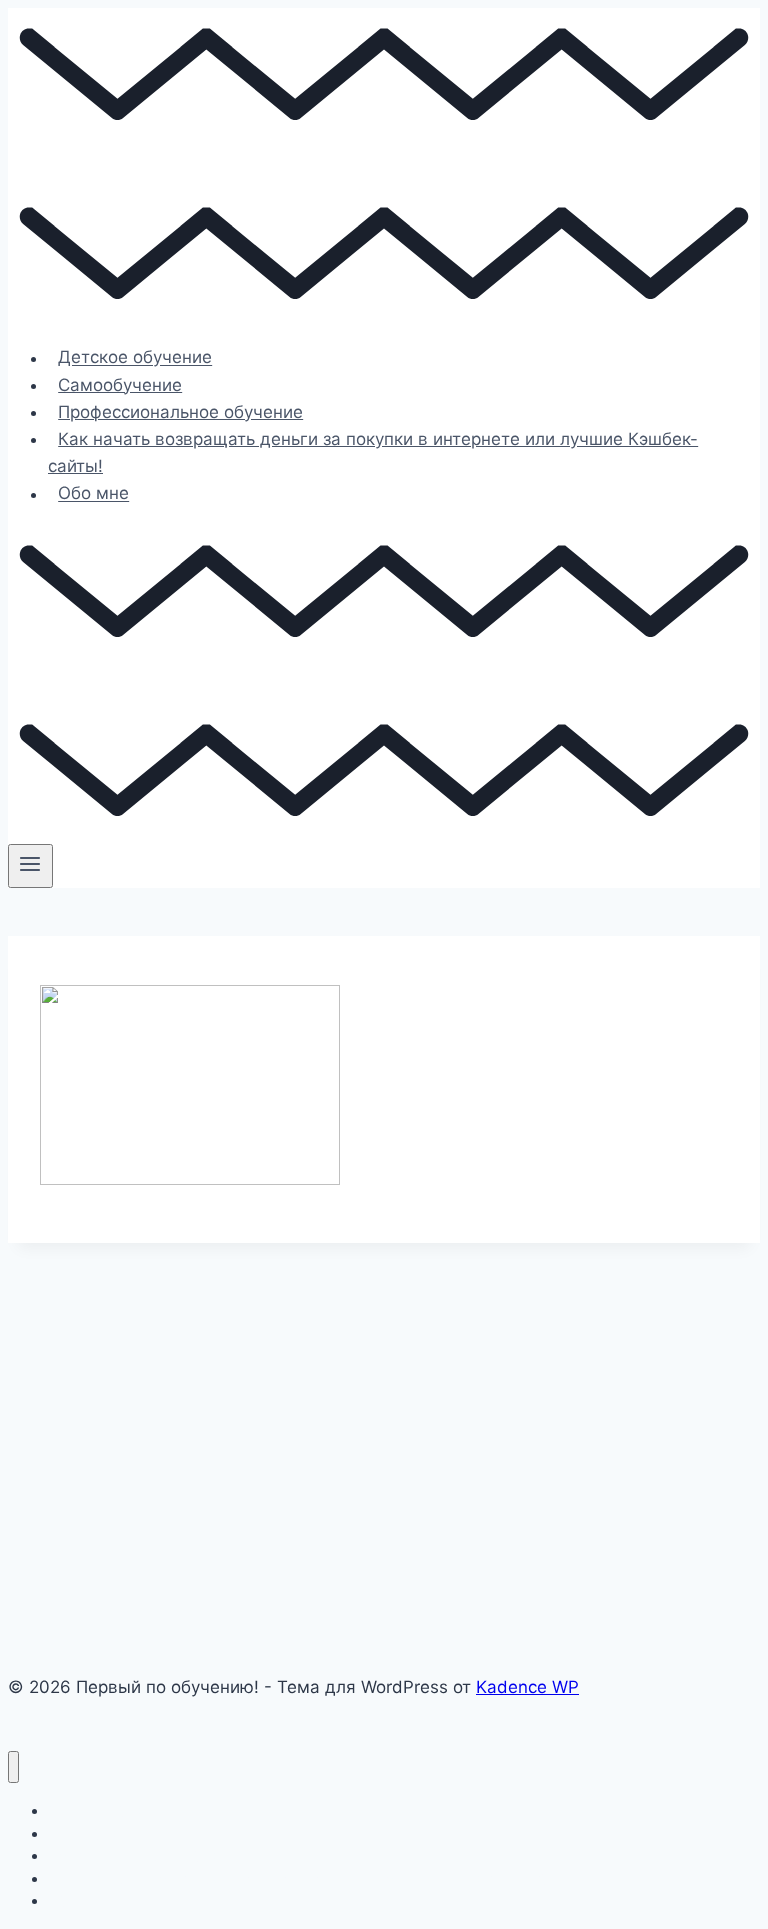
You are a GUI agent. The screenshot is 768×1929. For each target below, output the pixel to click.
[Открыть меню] (30, 866)
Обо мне (93, 494)
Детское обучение (135, 358)
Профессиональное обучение (180, 412)
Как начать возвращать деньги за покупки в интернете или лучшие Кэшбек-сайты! (373, 452)
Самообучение (120, 385)
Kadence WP (527, 1687)
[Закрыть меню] (13, 1767)
